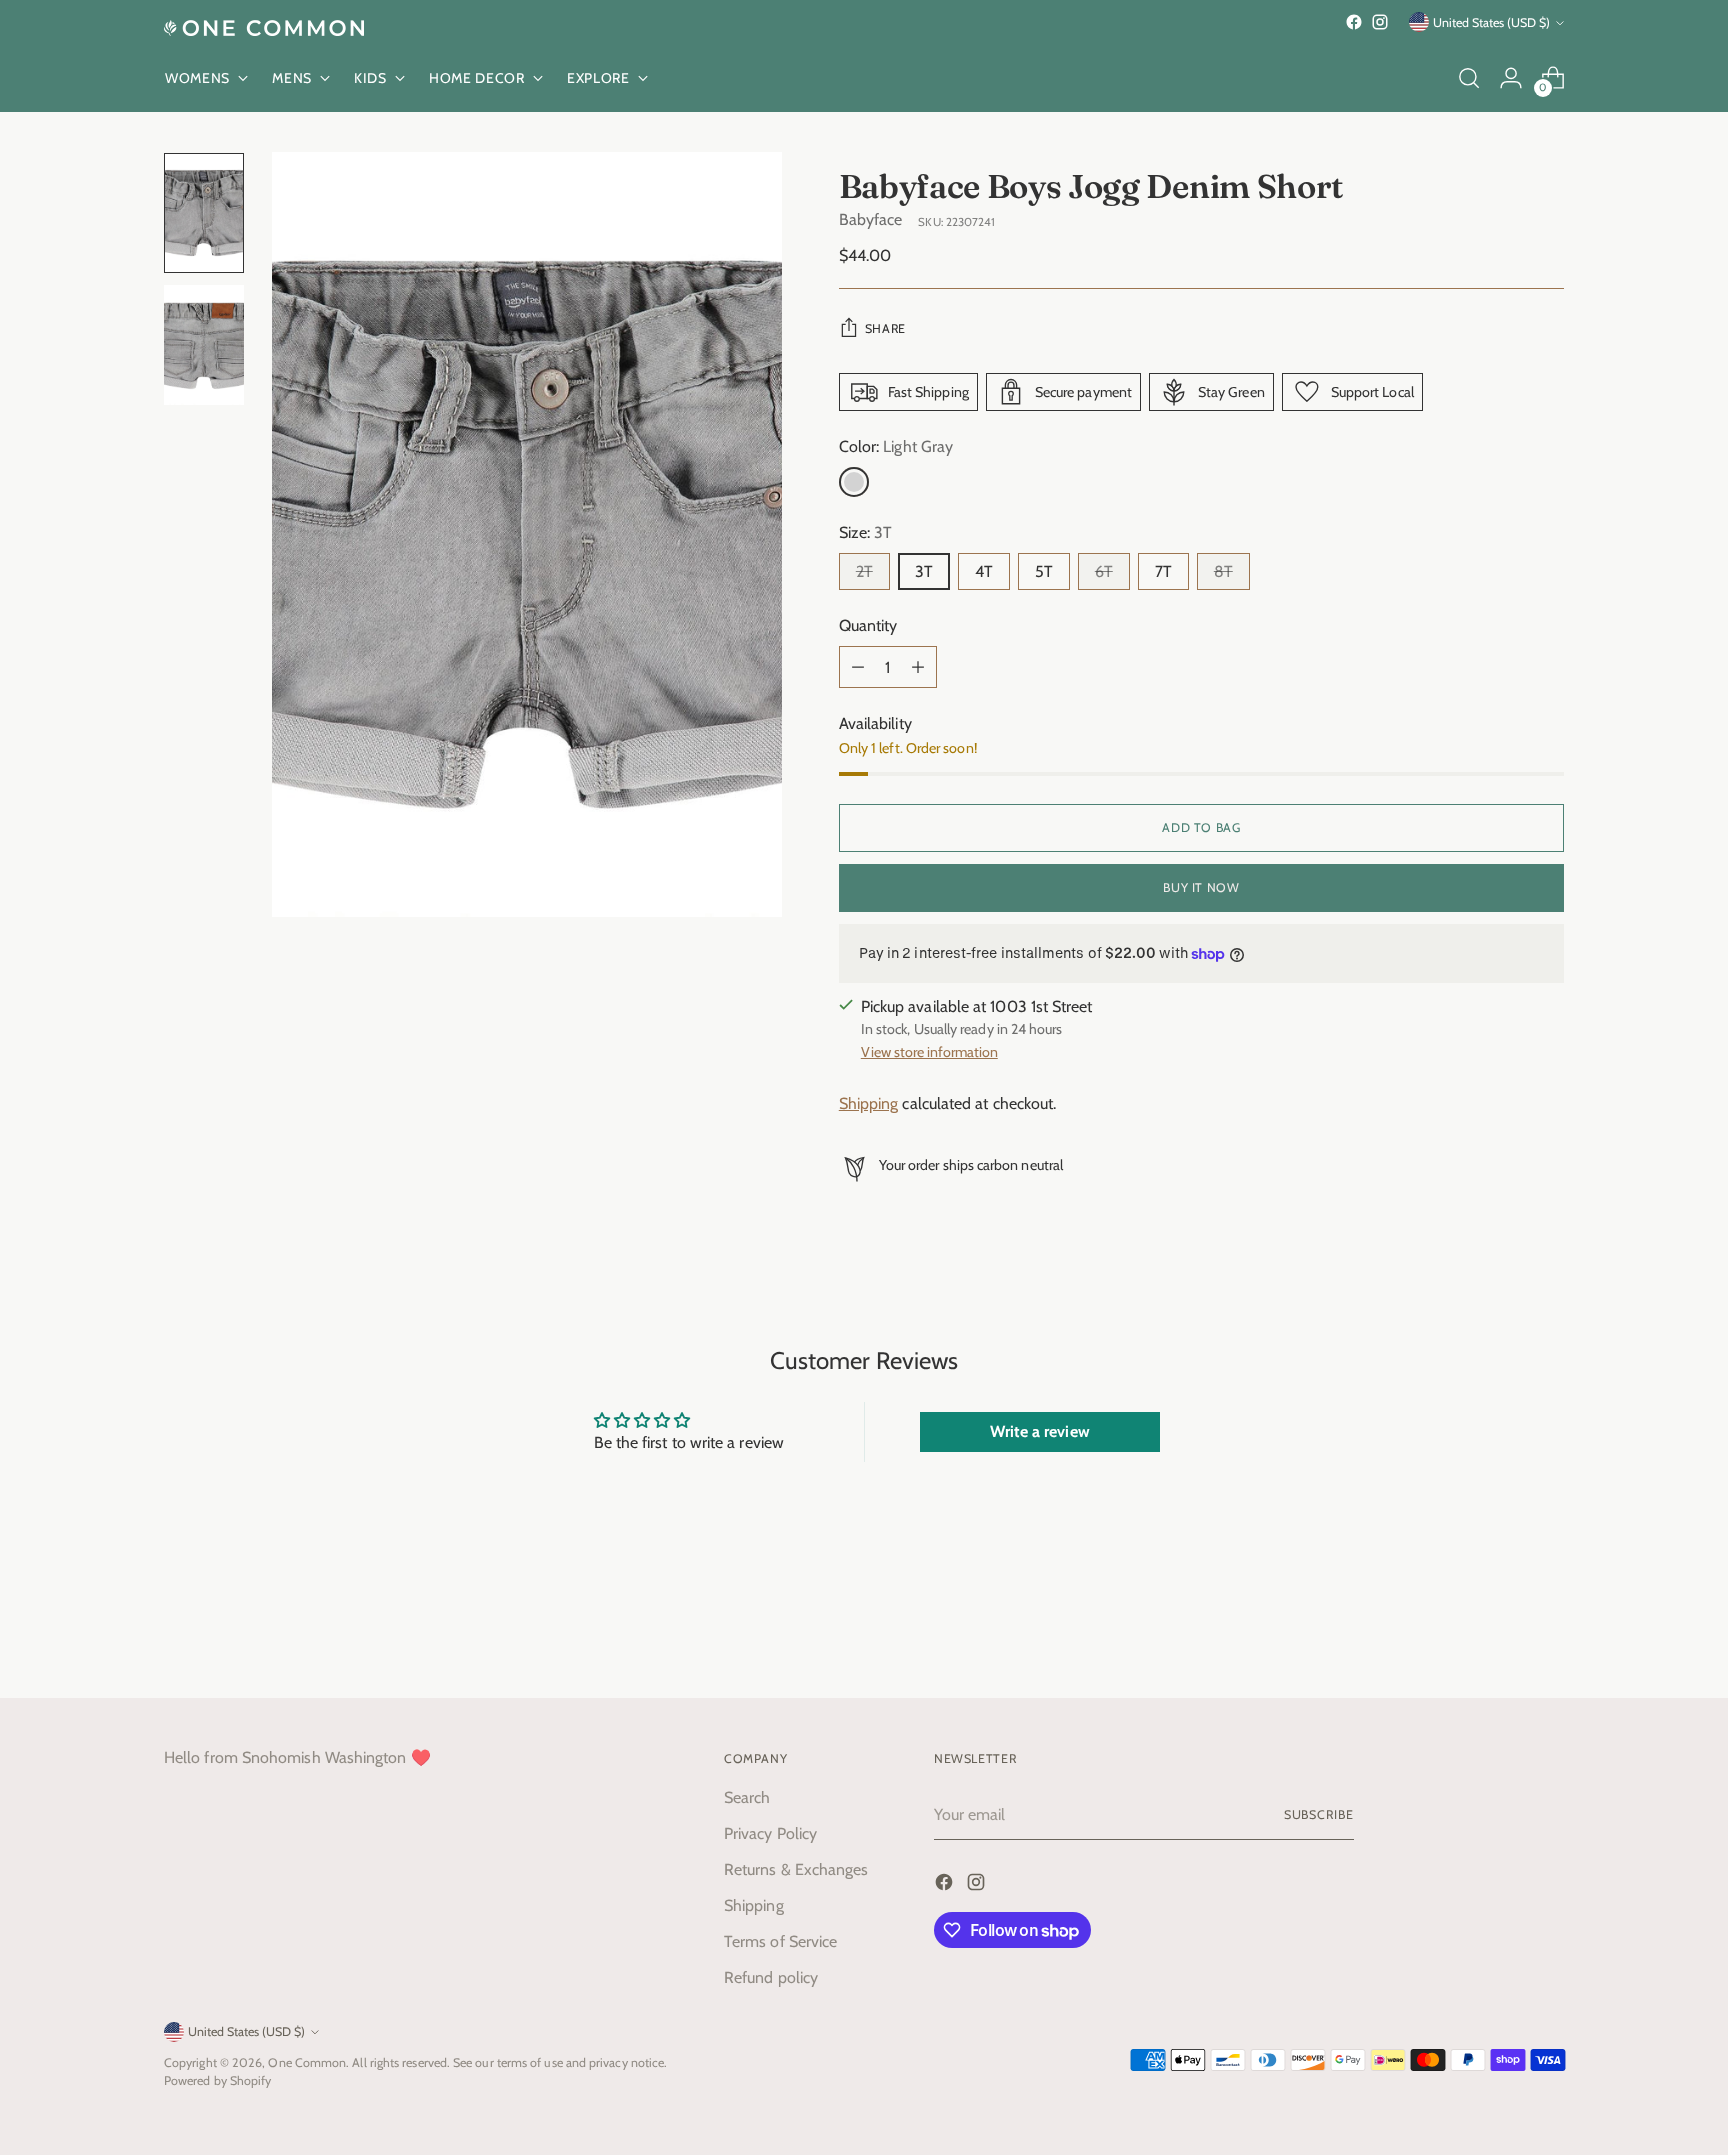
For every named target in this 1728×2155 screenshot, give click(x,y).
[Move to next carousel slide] (1547, 1629)
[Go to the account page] (1511, 78)
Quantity (868, 625)
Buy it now (1201, 887)
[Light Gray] (854, 482)
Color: (896, 446)
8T (1223, 571)
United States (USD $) (1491, 22)
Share (885, 328)
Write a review (1040, 1431)
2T (864, 571)
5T (1044, 571)
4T (984, 571)
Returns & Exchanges (796, 1869)
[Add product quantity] (918, 667)
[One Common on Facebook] (1354, 22)
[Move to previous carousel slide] (1501, 1630)
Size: (866, 532)
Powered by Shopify (217, 2080)
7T (1163, 571)
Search (747, 1797)
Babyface (871, 219)
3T (924, 571)
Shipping (869, 1103)
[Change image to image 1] (204, 213)
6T (1104, 571)
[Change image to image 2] (204, 345)
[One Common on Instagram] (1380, 22)
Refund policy (771, 1977)
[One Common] (264, 28)
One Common (307, 2062)
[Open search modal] (1469, 78)
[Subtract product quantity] (858, 667)
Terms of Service (780, 1941)
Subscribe (1319, 1814)
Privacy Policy (770, 1833)
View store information (929, 1052)
